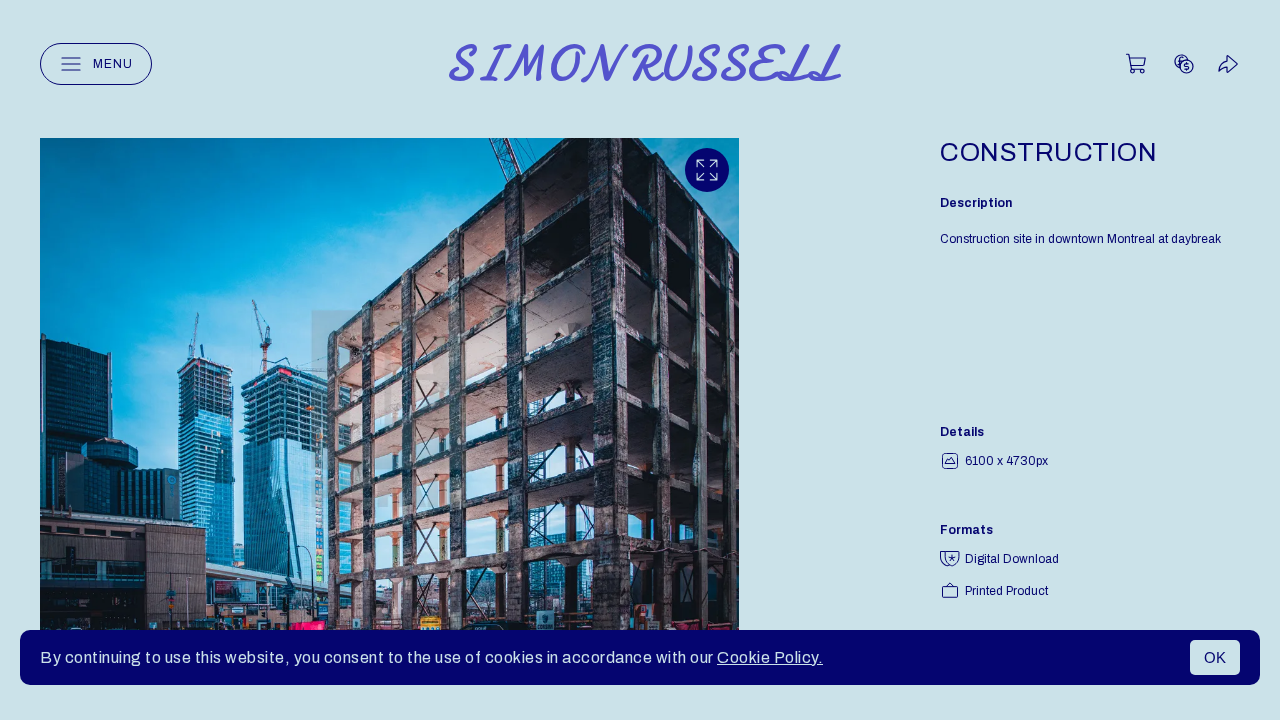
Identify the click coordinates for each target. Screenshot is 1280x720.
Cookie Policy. (770, 657)
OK (1215, 657)
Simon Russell (640, 64)
